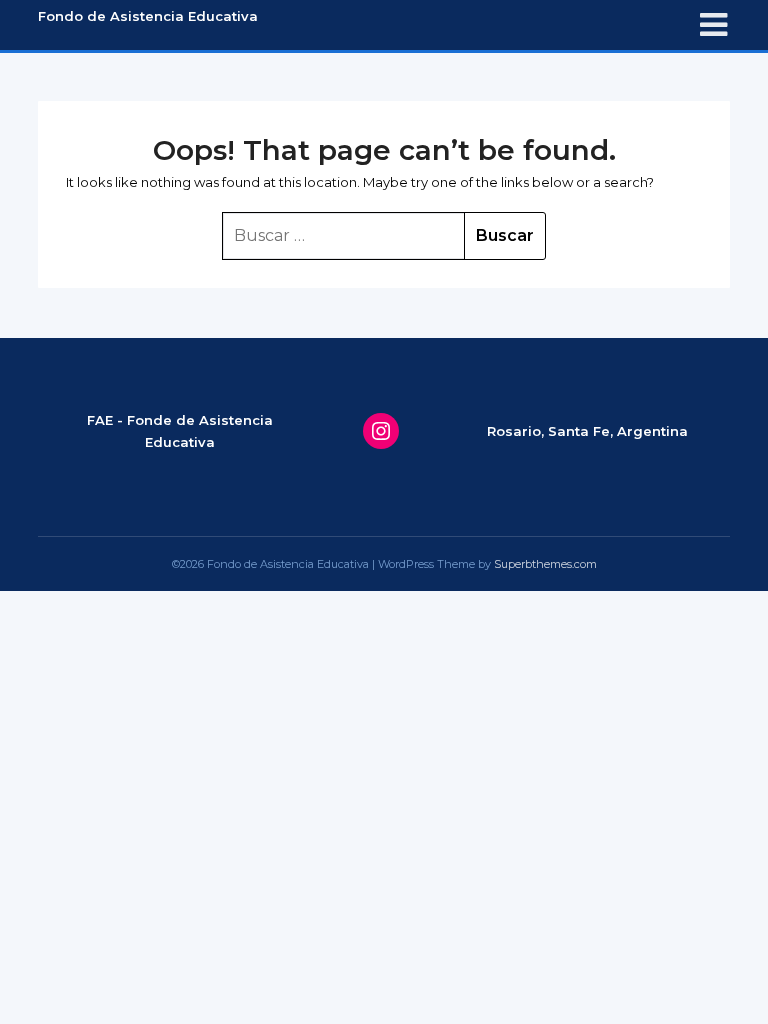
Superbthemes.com (545, 564)
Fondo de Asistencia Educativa (148, 16)
